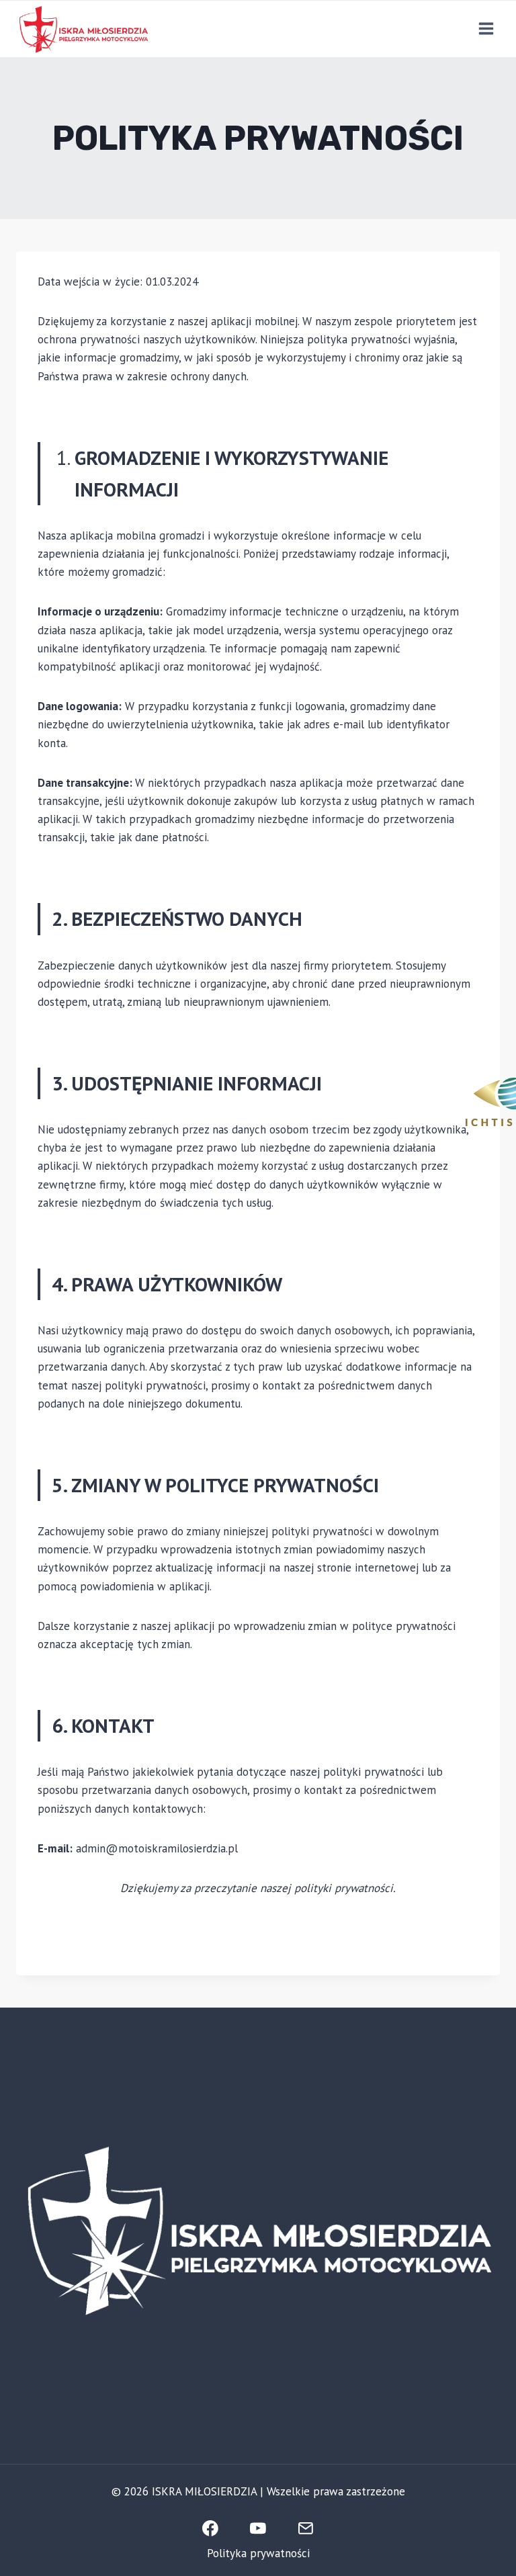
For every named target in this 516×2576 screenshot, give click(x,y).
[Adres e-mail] (306, 2528)
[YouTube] (258, 2528)
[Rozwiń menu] (486, 29)
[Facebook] (210, 2528)
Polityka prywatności (258, 2553)
